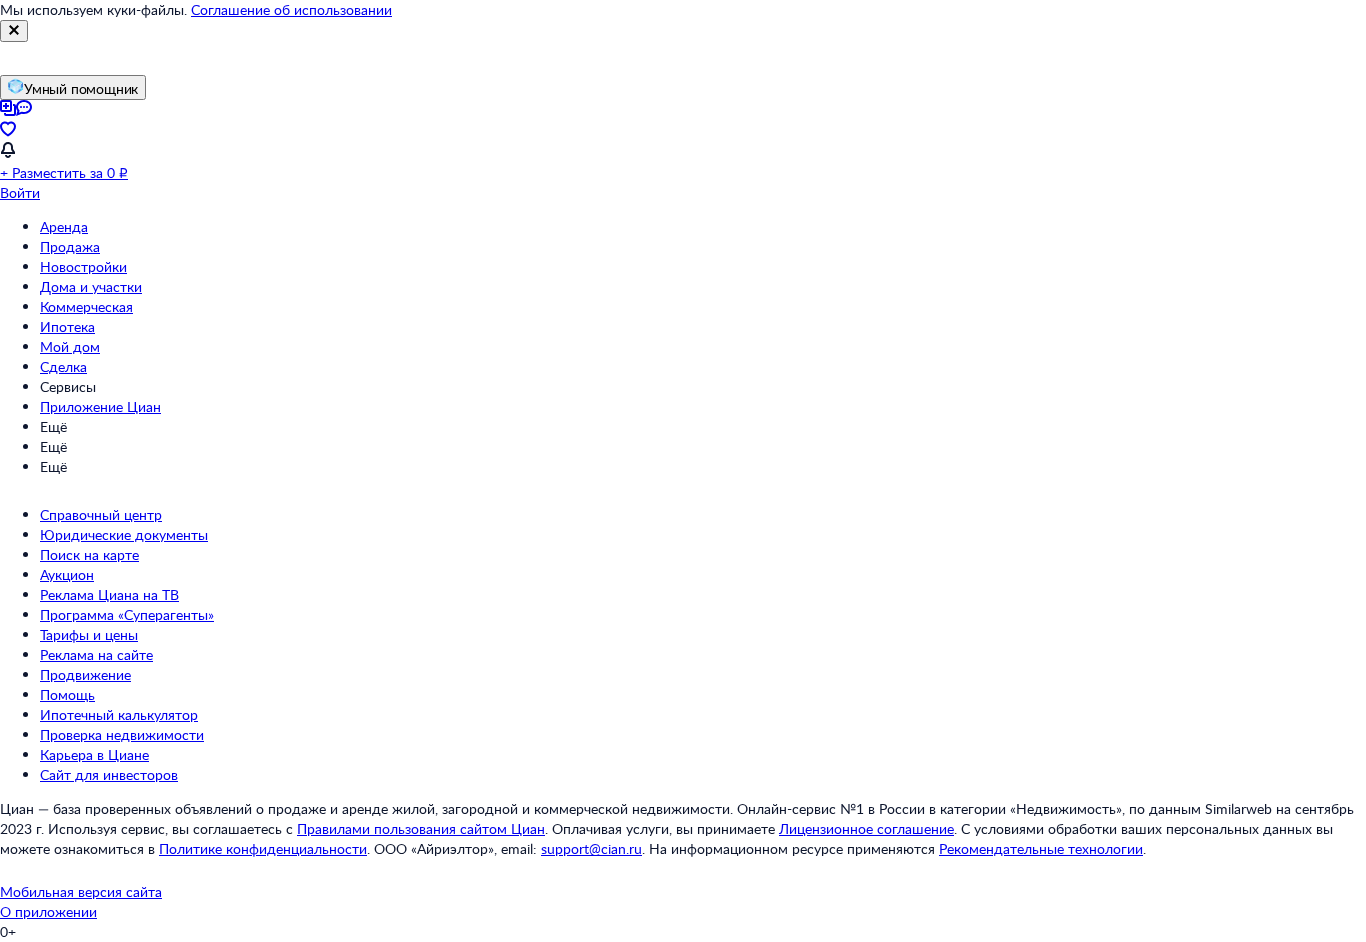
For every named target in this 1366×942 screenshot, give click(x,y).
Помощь (67, 694)
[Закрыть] (14, 31)
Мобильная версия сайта (81, 891)
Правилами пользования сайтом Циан (421, 828)
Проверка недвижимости (122, 734)
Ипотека (67, 326)
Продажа (70, 246)
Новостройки (83, 266)
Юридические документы (124, 534)
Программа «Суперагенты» (127, 614)
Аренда (64, 226)
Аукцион (67, 574)
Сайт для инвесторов (109, 774)
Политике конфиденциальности (263, 848)
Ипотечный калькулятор (119, 714)
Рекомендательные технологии (1041, 848)
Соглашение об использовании (291, 9)
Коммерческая (86, 306)
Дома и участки (91, 286)
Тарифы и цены (89, 634)
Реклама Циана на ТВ (109, 594)
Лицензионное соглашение (866, 828)
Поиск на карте (89, 554)
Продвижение (85, 674)
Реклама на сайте (96, 654)
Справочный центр (101, 514)
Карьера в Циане (94, 754)
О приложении (48, 911)
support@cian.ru (591, 848)
